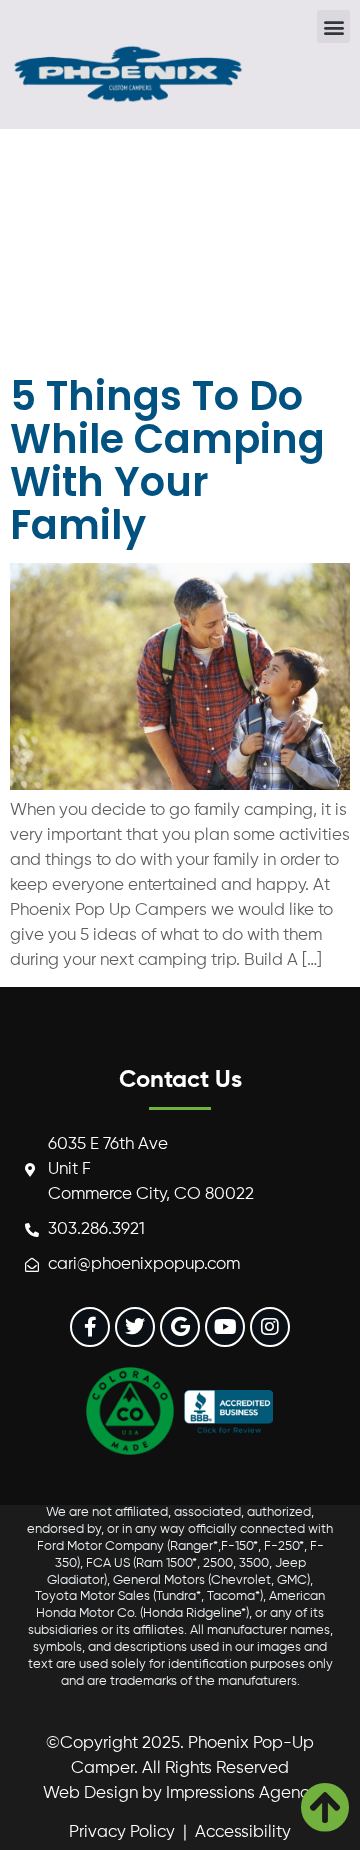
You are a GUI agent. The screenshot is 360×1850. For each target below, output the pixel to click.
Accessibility (243, 1832)
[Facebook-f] (90, 1327)
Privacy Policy (122, 1832)
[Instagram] (270, 1327)
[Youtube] (225, 1327)
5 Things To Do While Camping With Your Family (167, 460)
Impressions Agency (242, 1793)
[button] (333, 26)
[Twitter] (135, 1327)
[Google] (180, 1327)
